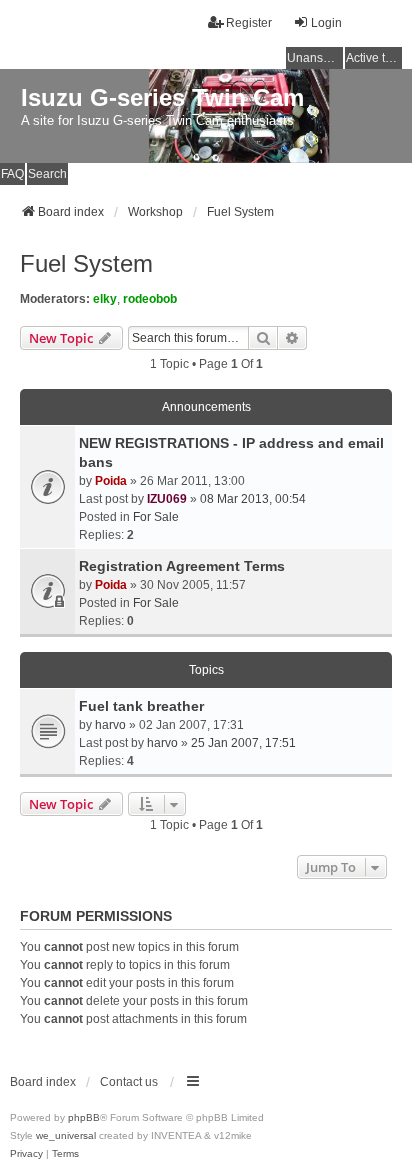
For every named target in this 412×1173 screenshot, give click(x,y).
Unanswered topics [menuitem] (315, 58)
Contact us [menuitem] (129, 1082)
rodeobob (150, 299)
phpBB (84, 1117)
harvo (110, 725)
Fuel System (86, 263)
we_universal (66, 1135)
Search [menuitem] (47, 174)
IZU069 (167, 499)
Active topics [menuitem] (374, 58)
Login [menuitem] (326, 23)
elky (105, 299)
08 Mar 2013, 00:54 (253, 499)
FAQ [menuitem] (12, 174)
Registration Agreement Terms (182, 566)
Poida (111, 481)
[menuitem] (26, 1154)
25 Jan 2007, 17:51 (243, 743)
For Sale (156, 517)
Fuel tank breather (141, 706)
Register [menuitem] (249, 23)
